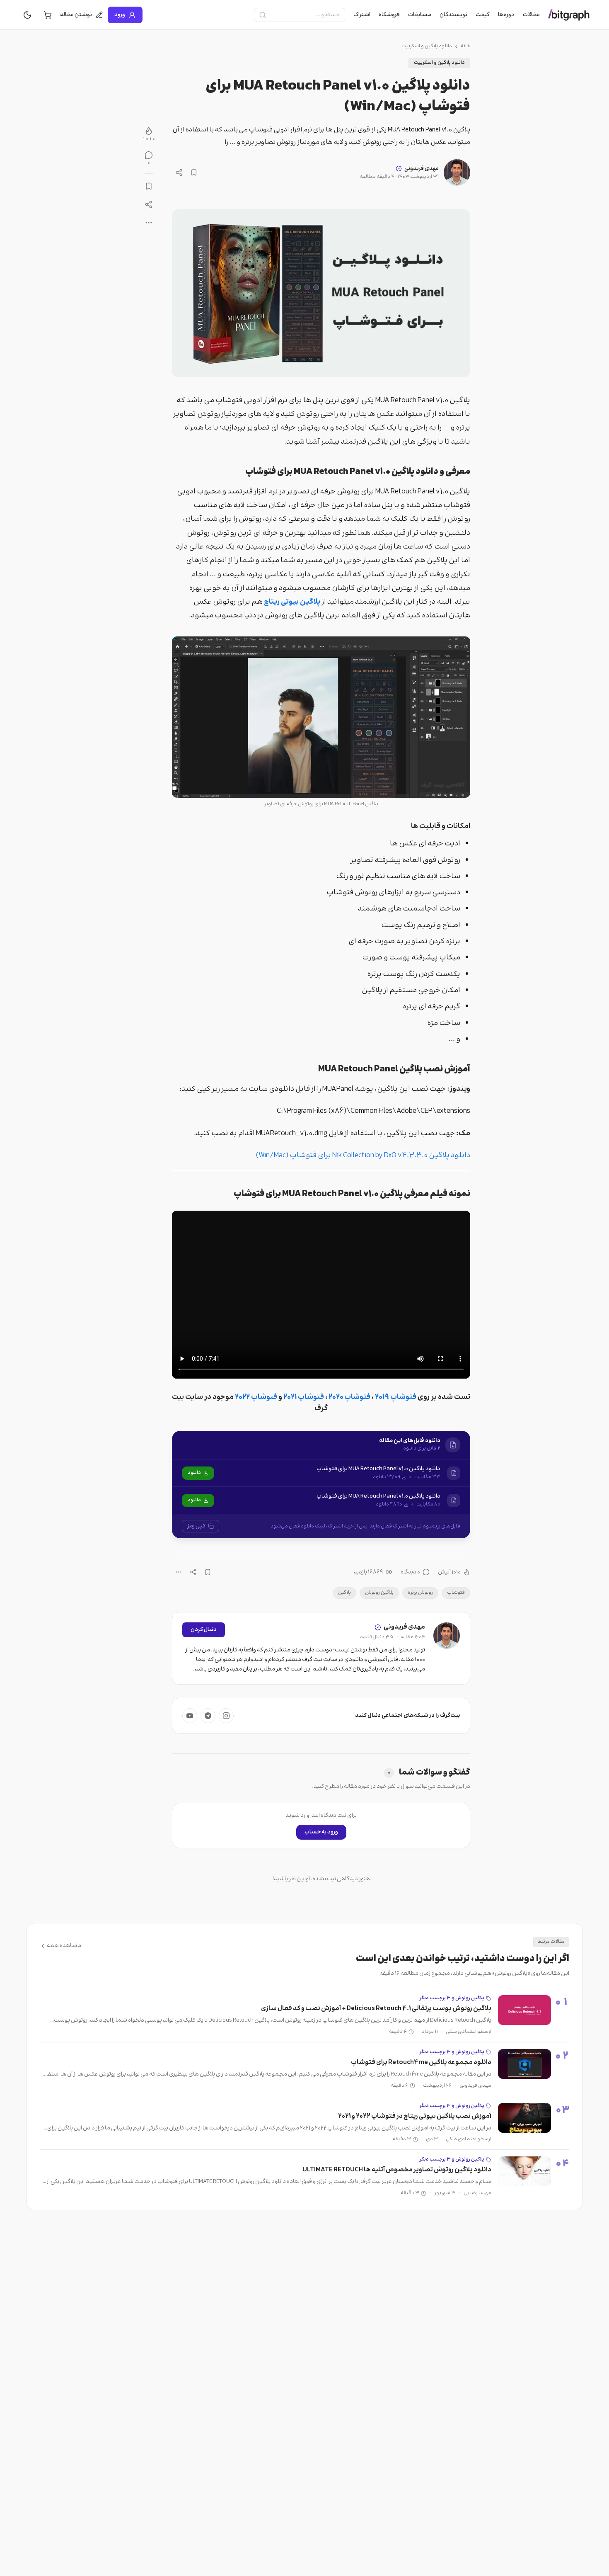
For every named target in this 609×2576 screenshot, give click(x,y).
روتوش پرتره (420, 1593)
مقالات (531, 15)
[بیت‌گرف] (569, 15)
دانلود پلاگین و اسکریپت (427, 46)
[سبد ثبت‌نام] (48, 15)
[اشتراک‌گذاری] (179, 172)
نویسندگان (453, 15)
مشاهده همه (64, 1946)
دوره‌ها (506, 15)
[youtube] (190, 1716)
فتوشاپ (456, 1593)
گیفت (483, 15)
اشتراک (362, 15)
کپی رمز (196, 1526)
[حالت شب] (27, 15)
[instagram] (226, 1716)
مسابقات (420, 15)
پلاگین (344, 1593)
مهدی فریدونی (422, 169)
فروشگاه (389, 15)
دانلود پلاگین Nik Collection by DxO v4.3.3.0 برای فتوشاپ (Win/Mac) (363, 1156)
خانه (465, 46)
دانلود (194, 1473)
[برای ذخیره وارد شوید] (194, 172)
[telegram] (208, 1716)
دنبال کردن (204, 1630)
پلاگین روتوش (379, 1593)
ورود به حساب (321, 1832)
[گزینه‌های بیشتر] (179, 1572)
